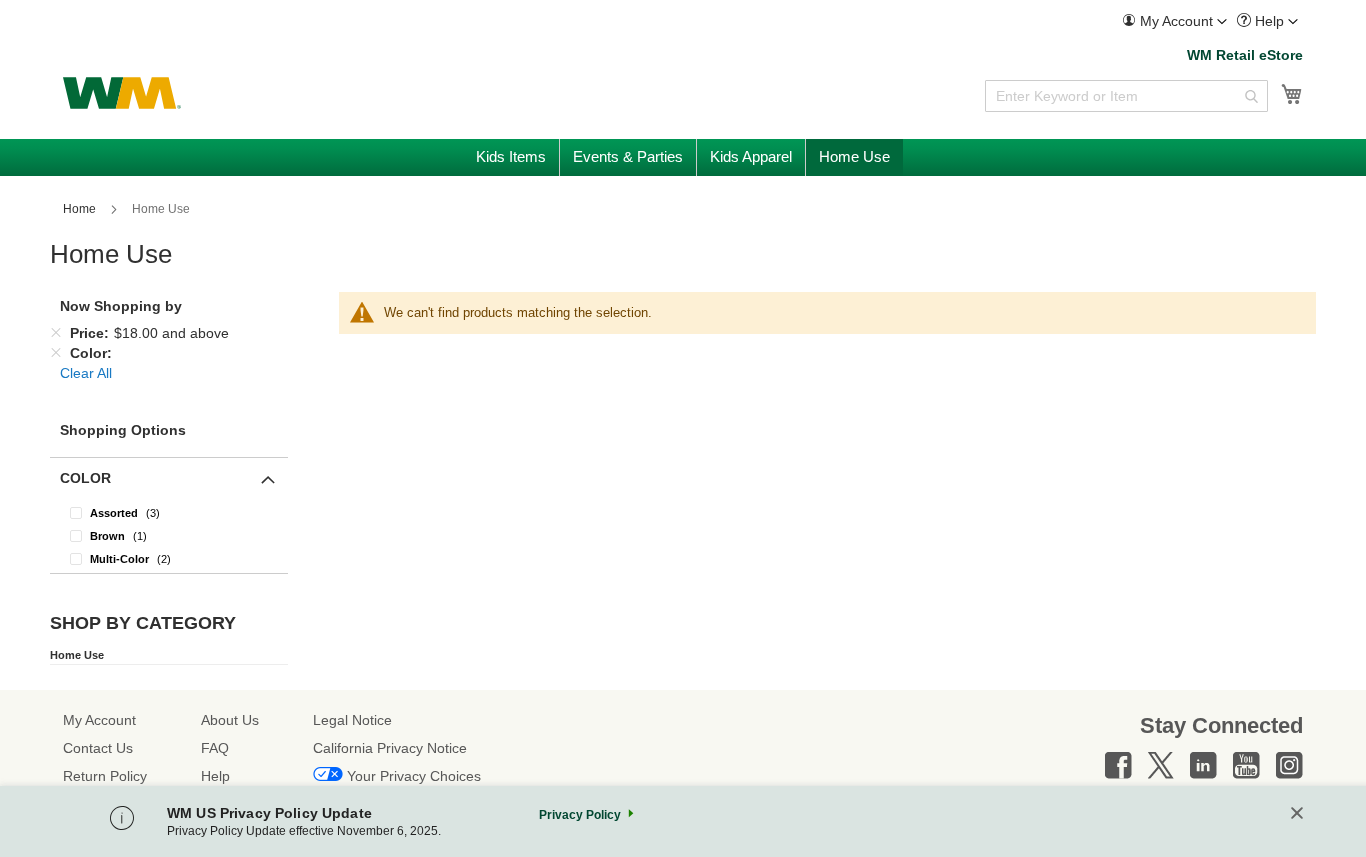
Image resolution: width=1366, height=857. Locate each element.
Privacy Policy (580, 815)
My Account (99, 720)
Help (215, 776)
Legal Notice (352, 720)
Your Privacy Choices (414, 776)
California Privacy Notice (390, 748)
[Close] (1297, 814)
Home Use (77, 655)
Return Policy (105, 776)
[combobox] (1126, 96)
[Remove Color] (56, 353)
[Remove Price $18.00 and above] (56, 333)
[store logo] (122, 93)
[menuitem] (1174, 21)
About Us (230, 720)
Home (81, 209)
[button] (1174, 21)
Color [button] (85, 478)
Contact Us (98, 748)
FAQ (215, 748)
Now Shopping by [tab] (121, 306)
